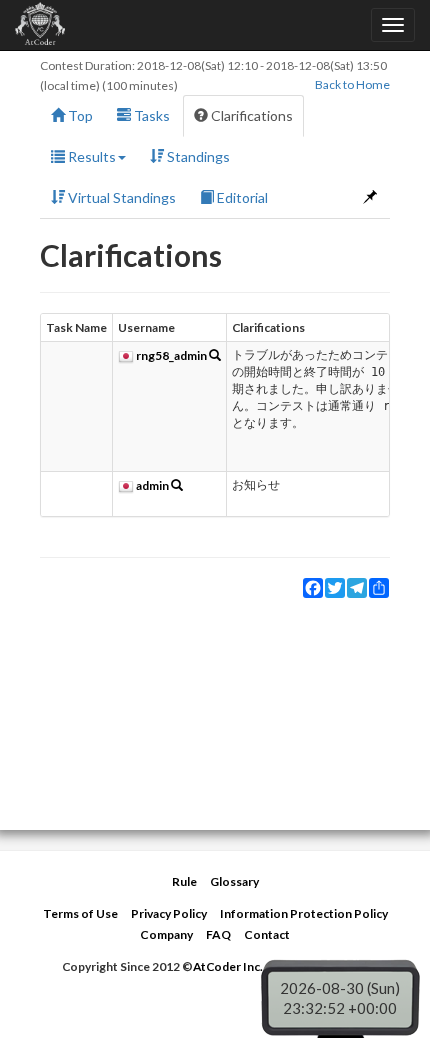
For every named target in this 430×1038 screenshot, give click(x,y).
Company (166, 934)
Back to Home (352, 84)
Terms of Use (80, 913)
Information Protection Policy (304, 913)
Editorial (241, 197)
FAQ (218, 934)
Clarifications (250, 115)
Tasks (150, 115)
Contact (267, 934)
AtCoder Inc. (228, 966)
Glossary (234, 881)
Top (79, 115)
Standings (197, 156)
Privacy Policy (169, 913)
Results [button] (90, 156)
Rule (184, 881)
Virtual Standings (120, 197)
